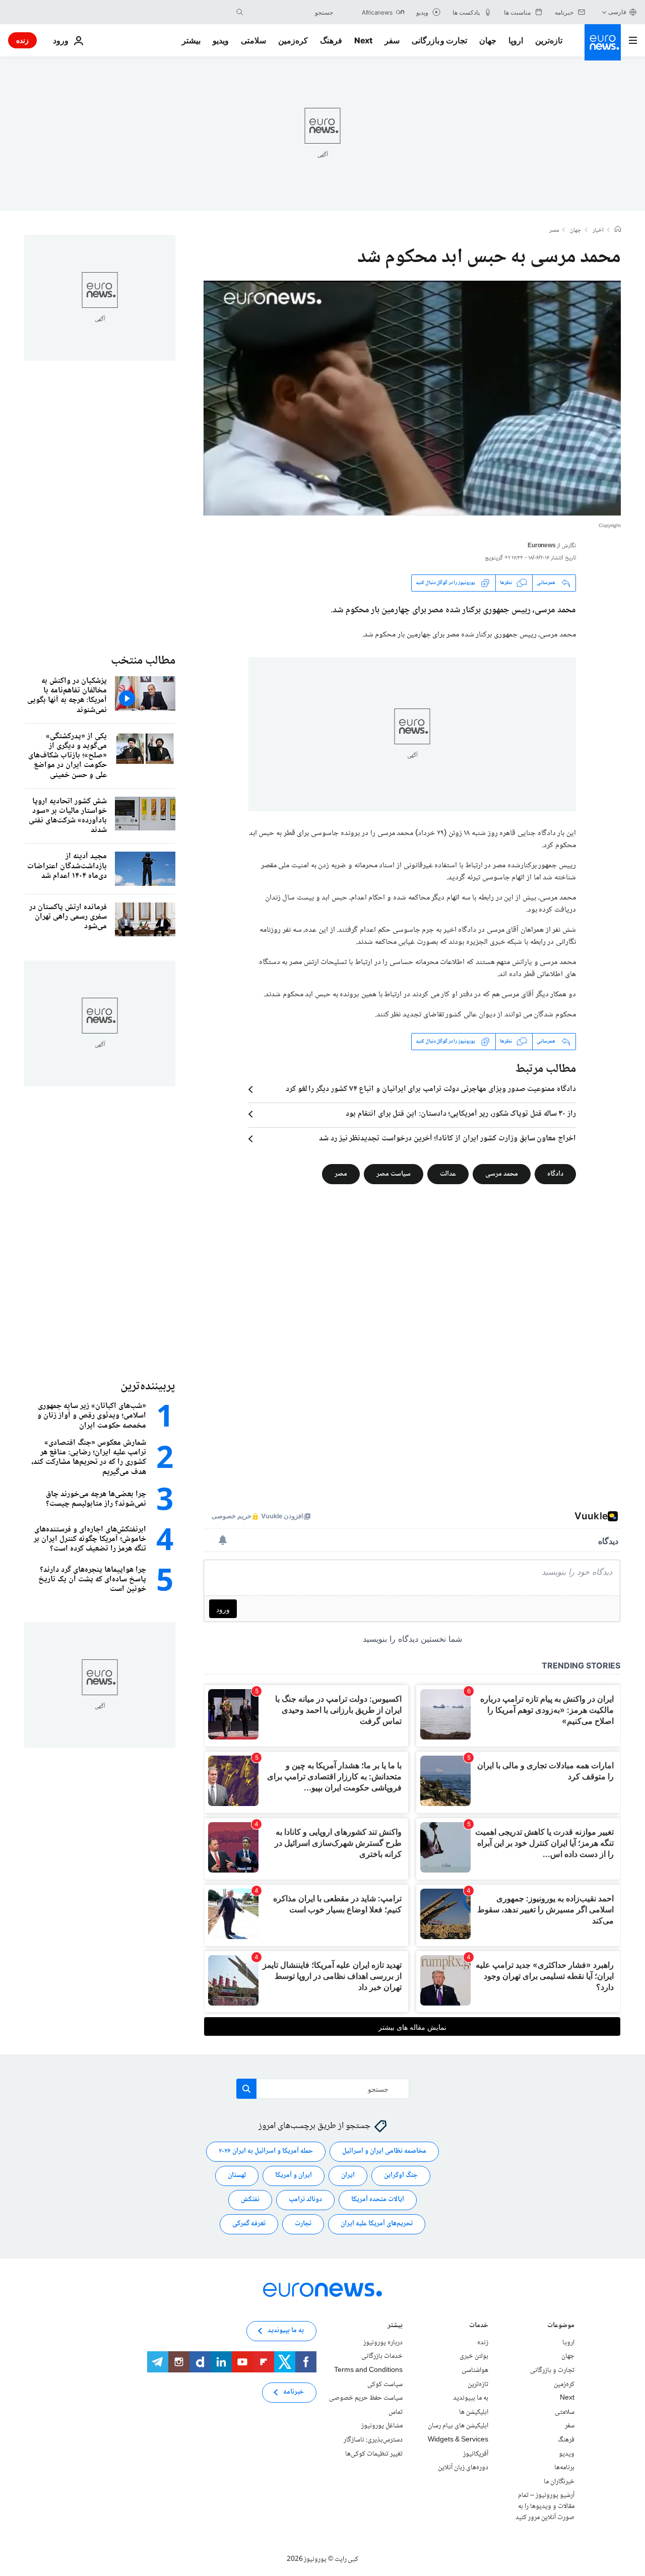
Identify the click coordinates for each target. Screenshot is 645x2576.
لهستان (237, 2175)
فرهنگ (331, 40)
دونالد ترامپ (305, 2200)
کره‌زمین (293, 40)
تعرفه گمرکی (249, 2224)
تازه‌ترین (549, 40)
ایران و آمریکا (294, 2175)
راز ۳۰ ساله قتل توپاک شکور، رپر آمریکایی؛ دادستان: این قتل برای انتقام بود (461, 1114)
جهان (488, 40)
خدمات (479, 2326)
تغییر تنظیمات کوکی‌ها (374, 2454)
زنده (22, 40)
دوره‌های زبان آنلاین (463, 2468)
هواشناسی (475, 2370)
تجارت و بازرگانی (439, 40)
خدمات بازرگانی (382, 2356)
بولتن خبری (474, 2356)
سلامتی (253, 40)
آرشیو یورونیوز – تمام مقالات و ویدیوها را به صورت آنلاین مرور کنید (545, 2506)
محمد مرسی (502, 1174)
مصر (554, 231)
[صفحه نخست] (618, 230)
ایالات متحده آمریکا (378, 2200)
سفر (392, 40)
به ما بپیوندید (471, 2398)
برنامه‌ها (564, 2468)
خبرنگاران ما (559, 2481)
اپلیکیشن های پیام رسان (458, 2426)
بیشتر (395, 2326)
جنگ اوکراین (401, 2175)
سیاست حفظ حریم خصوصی (366, 2398)
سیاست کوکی (385, 2384)
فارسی (617, 12)
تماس (396, 2412)
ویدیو (221, 40)
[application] (412, 398)
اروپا (516, 40)
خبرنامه (294, 2392)
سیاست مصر (394, 1174)
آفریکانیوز (476, 2454)
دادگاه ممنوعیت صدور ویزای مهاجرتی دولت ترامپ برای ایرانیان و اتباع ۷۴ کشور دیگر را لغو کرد (431, 1089)
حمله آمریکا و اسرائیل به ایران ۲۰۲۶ (266, 2151)
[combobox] (291, 12)
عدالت (448, 1174)
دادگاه (555, 1174)
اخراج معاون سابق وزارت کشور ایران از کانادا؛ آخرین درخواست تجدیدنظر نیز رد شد (447, 1139)
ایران (348, 2175)
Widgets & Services (458, 2440)
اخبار (598, 231)
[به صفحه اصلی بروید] (603, 42)
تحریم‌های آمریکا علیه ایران (377, 2224)
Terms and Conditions (368, 2370)
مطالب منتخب (143, 661)
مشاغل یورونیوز (382, 2426)
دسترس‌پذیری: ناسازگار (373, 2440)
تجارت (303, 2224)
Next (363, 40)
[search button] (240, 12)
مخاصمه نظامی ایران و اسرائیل (384, 2151)
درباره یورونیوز (383, 2343)
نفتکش (250, 2200)
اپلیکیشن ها (474, 2412)
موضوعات (561, 2326)
